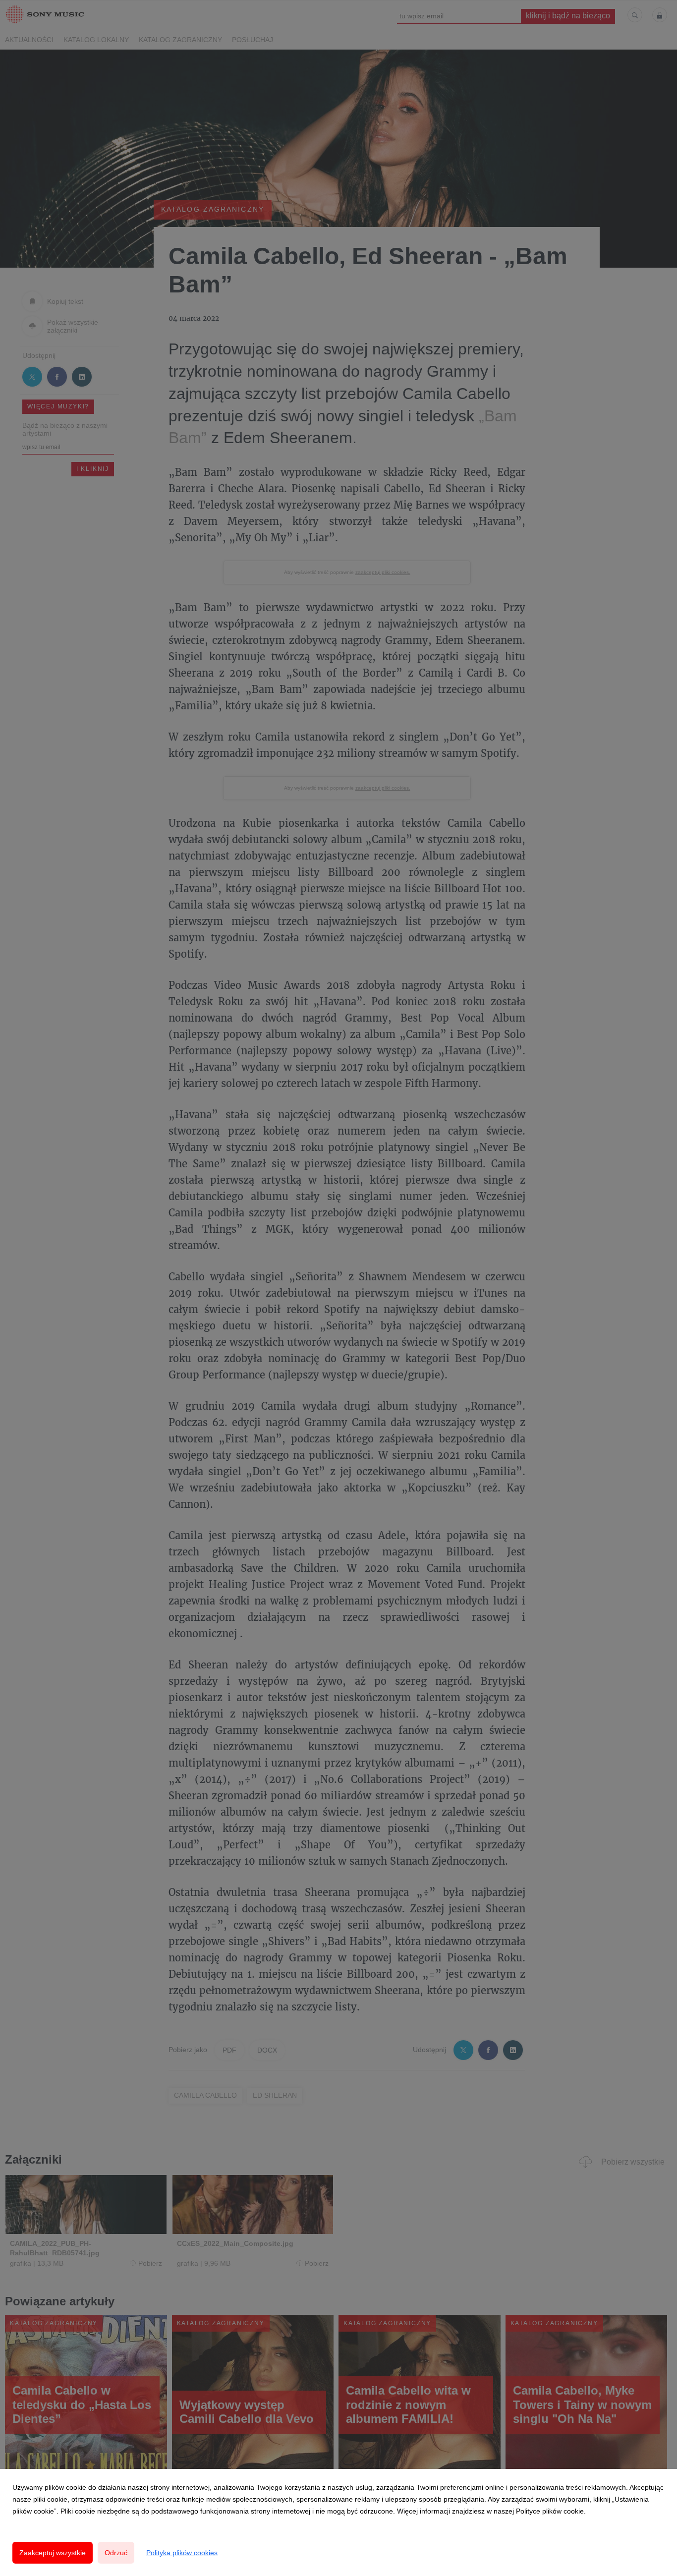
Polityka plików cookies (182, 2553)
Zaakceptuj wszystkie (53, 2553)
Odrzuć (116, 2553)
